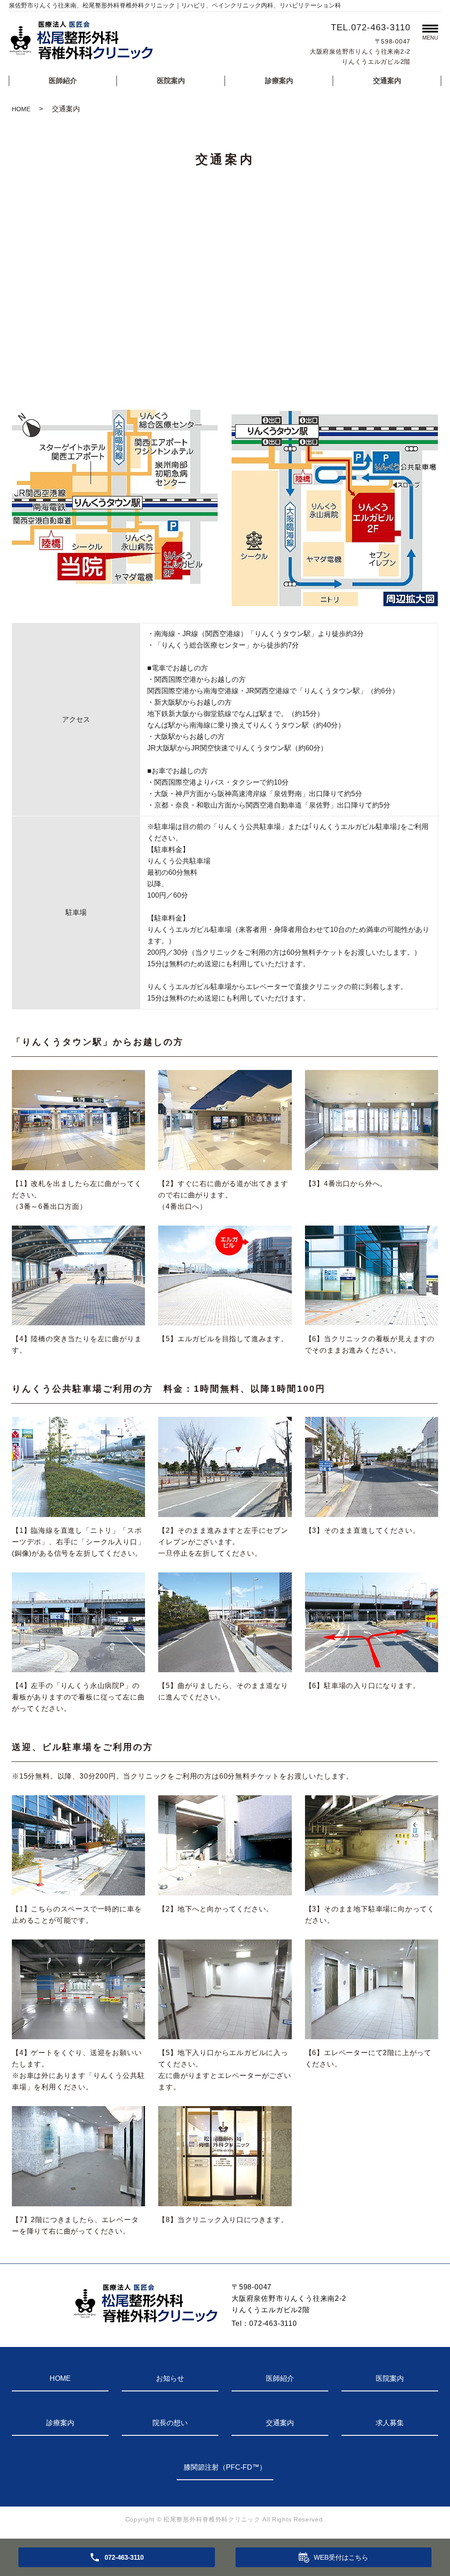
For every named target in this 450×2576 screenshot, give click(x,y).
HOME (21, 109)
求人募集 (390, 2423)
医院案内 (171, 81)
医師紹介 (63, 81)
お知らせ (170, 2378)
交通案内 (387, 81)
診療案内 (279, 81)
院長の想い (170, 2423)
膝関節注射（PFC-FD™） (225, 2467)
